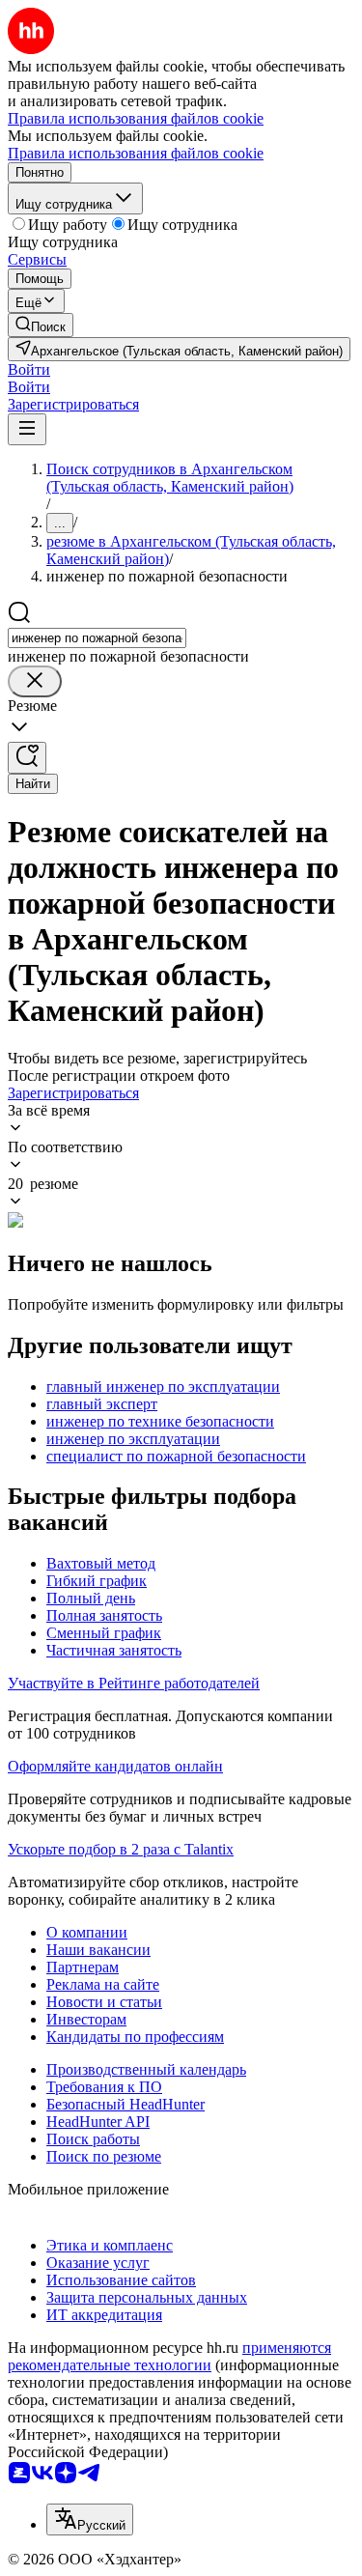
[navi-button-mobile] (27, 429)
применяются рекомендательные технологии (169, 2356)
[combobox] (97, 638)
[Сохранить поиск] (27, 758)
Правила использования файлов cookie (136, 153)
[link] (41, 325)
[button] (29, 369)
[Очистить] (35, 681)
